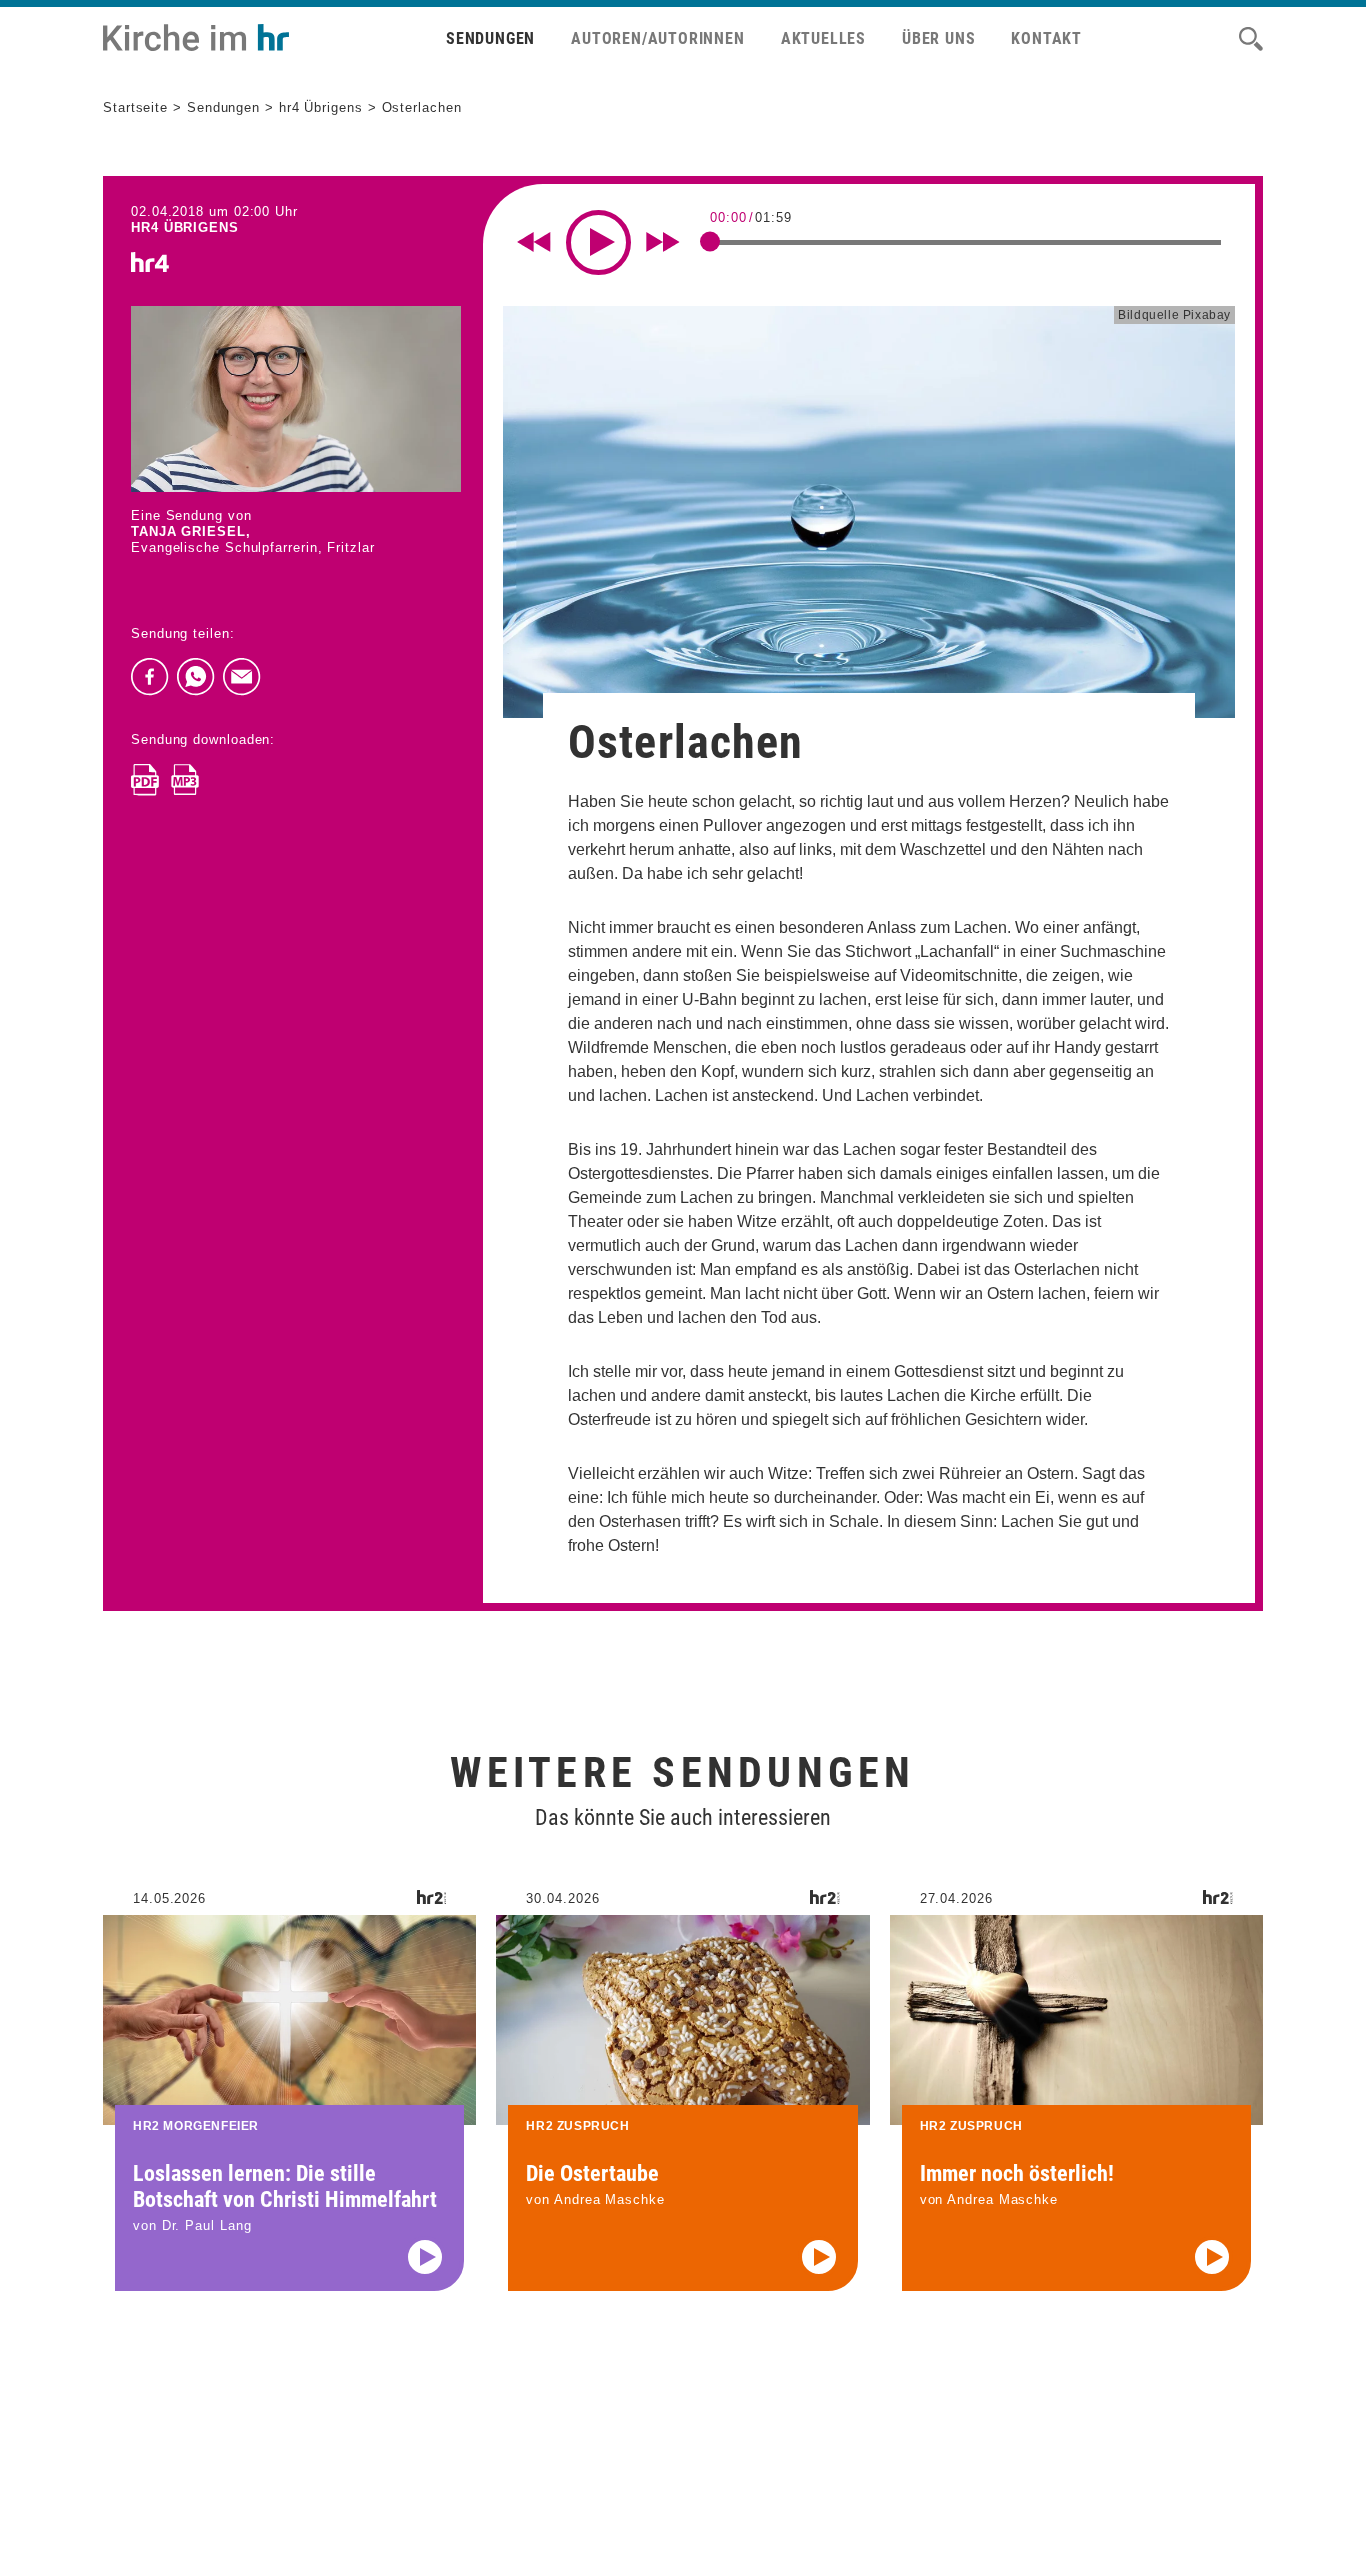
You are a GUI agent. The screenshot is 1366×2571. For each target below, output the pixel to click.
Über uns (938, 38)
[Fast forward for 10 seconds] (663, 242)
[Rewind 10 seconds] (534, 242)
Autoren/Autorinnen (657, 38)
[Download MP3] (185, 780)
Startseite (135, 107)
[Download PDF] (145, 780)
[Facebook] (150, 677)
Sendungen (490, 38)
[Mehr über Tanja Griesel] (296, 399)
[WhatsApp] (196, 677)
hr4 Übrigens (321, 107)
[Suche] (1251, 39)
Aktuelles (823, 38)
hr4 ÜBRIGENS (185, 227)
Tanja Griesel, (191, 531)
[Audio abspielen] (425, 2257)
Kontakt (1046, 38)
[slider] (710, 241)
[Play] (598, 242)
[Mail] (242, 677)
